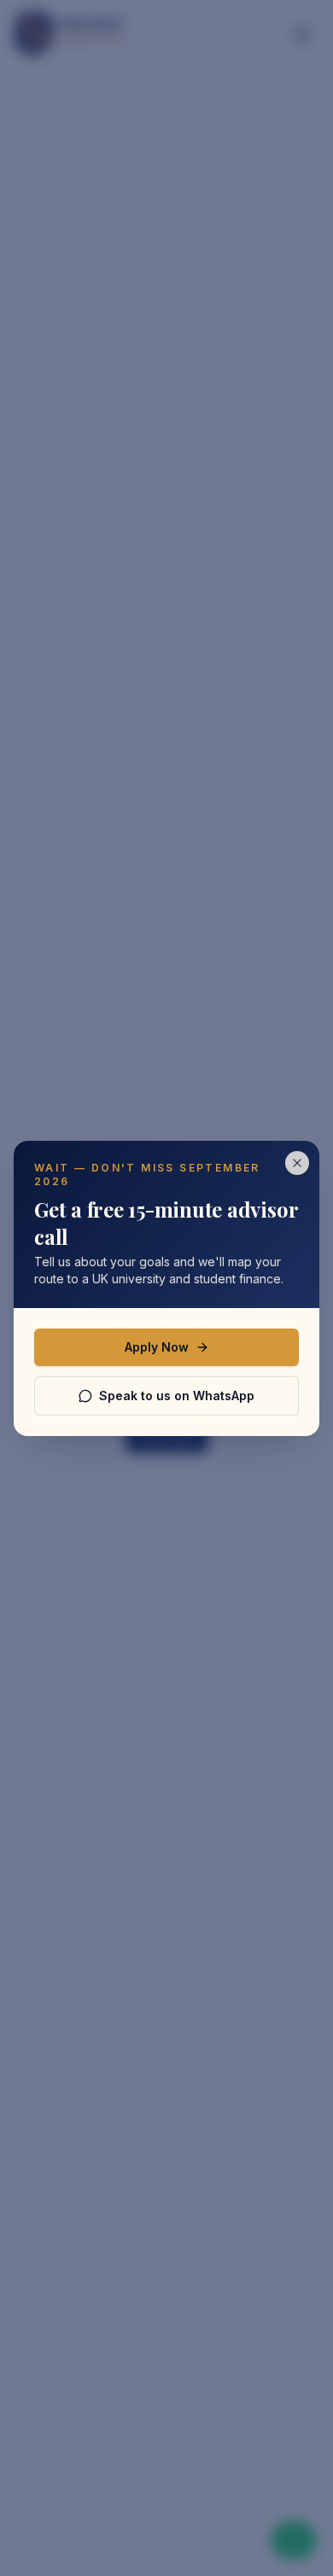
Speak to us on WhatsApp (177, 1396)
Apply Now (157, 1347)
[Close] (297, 1163)
